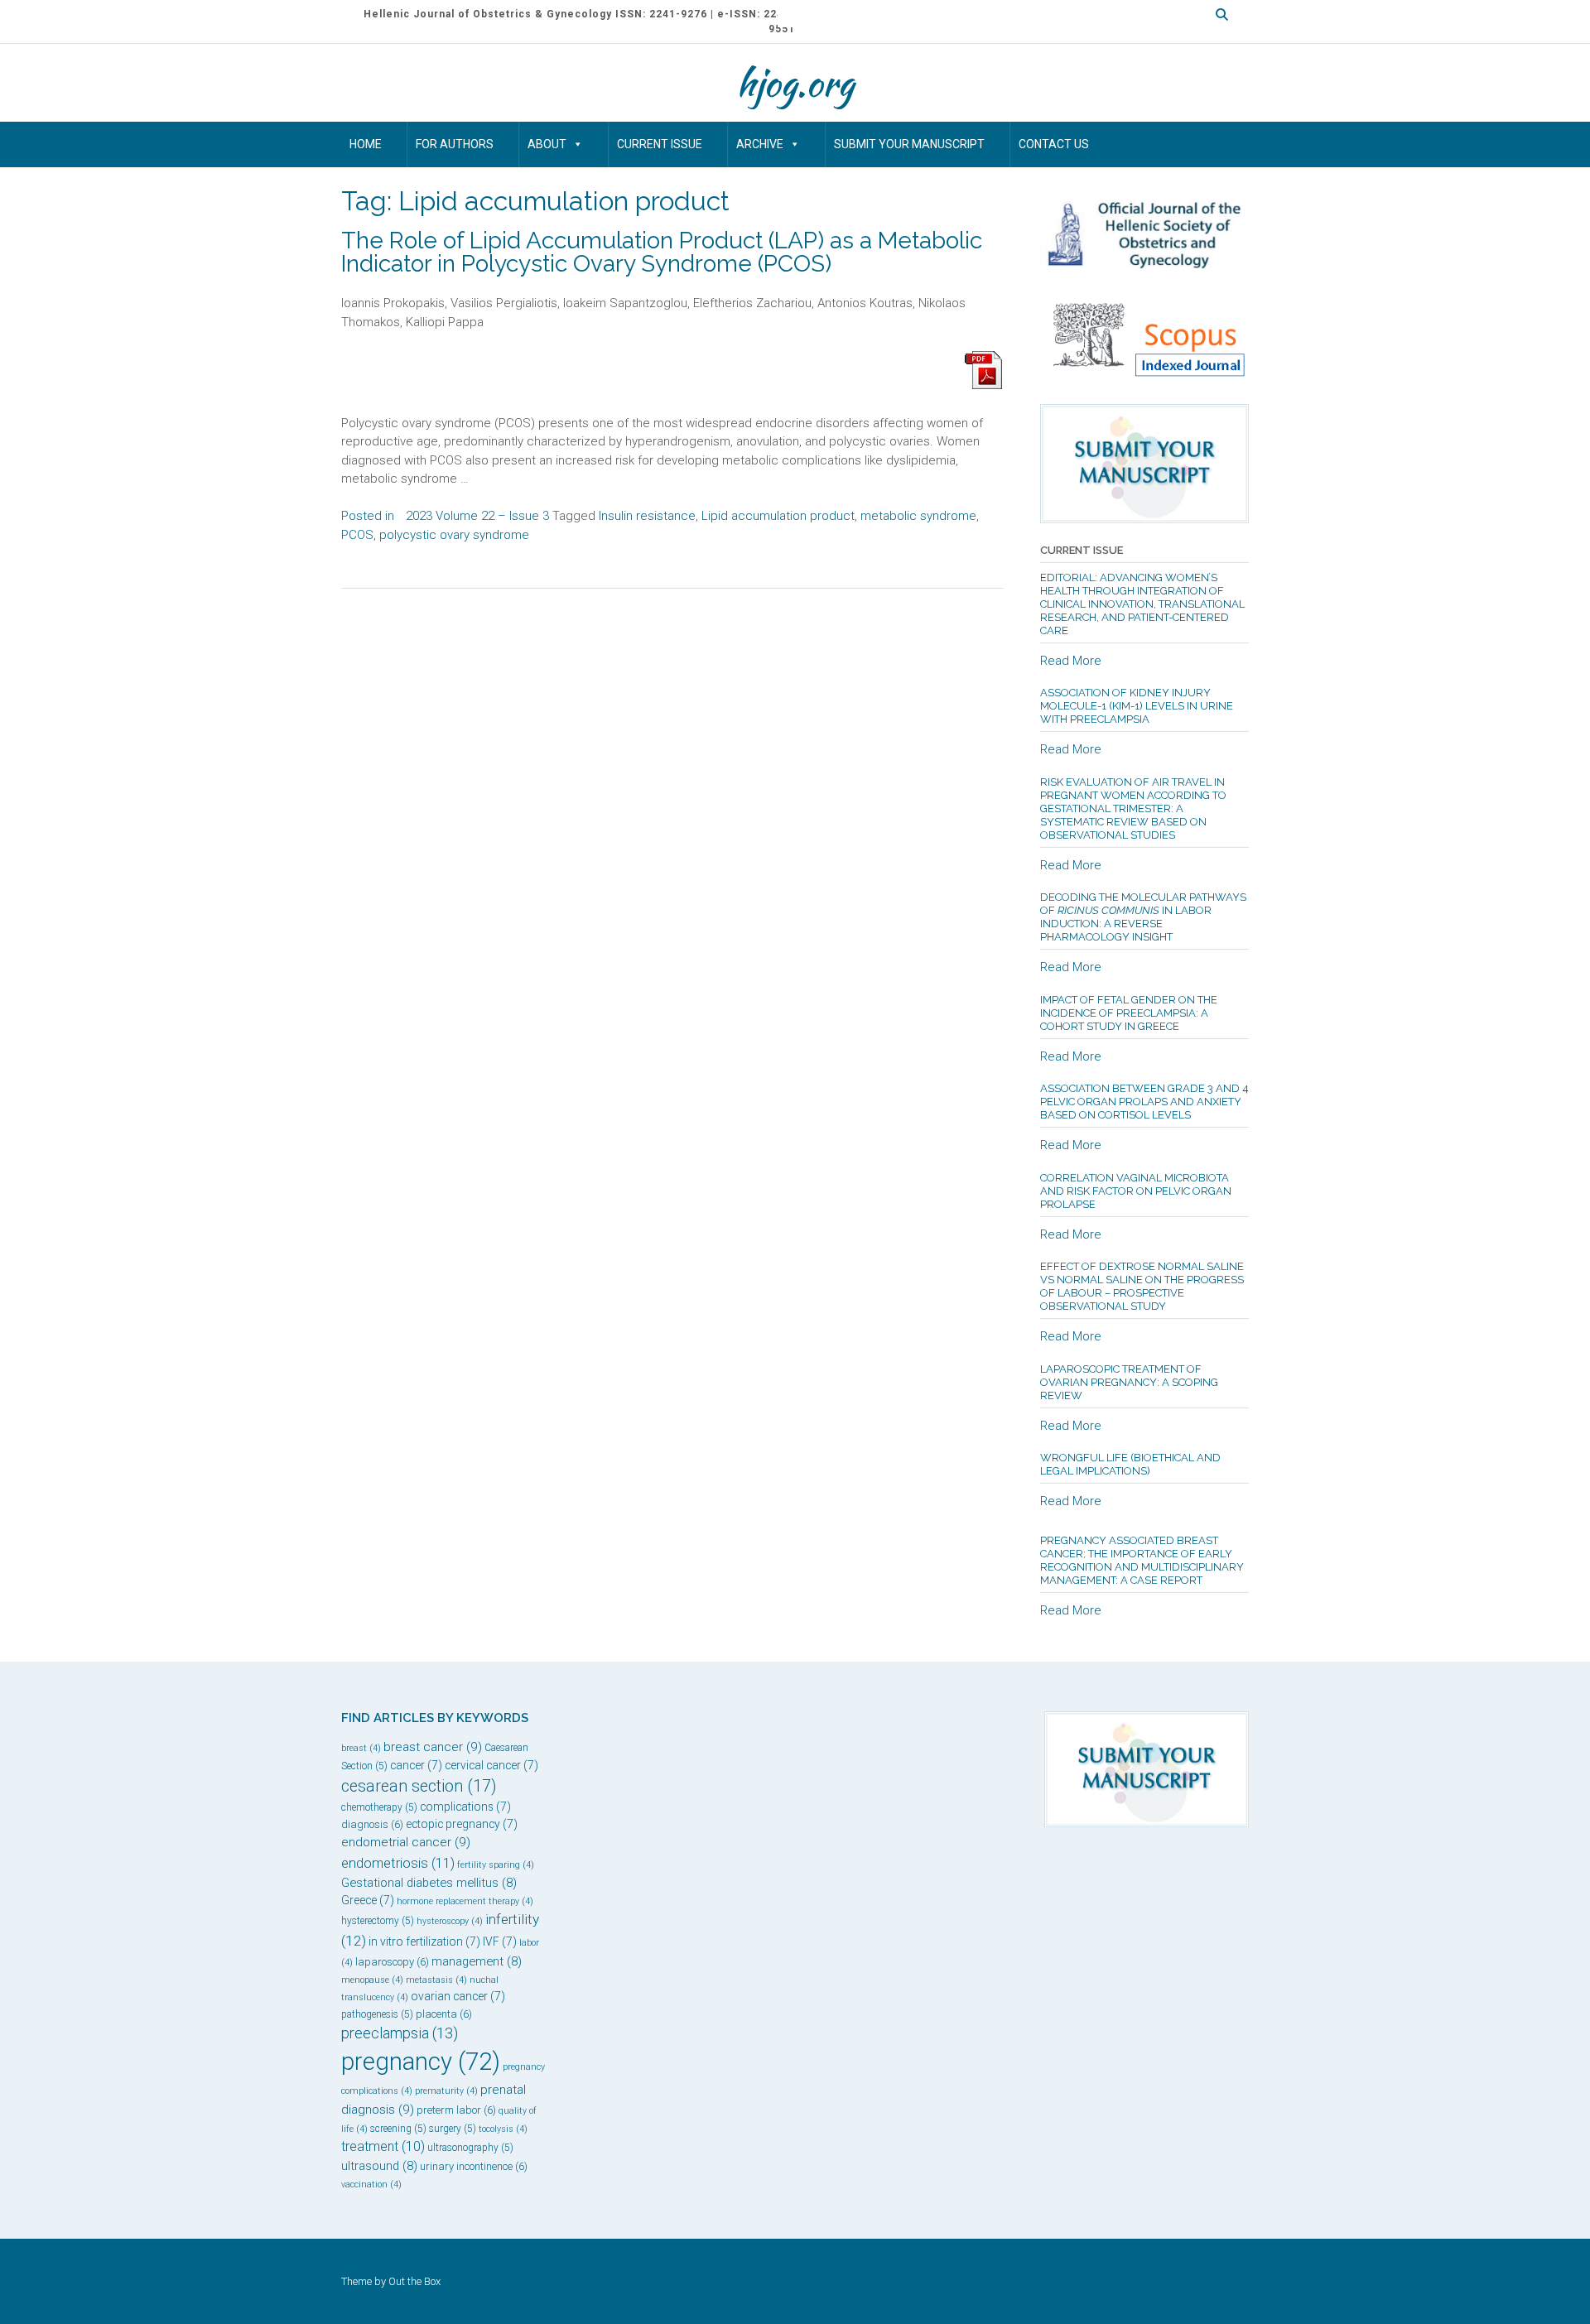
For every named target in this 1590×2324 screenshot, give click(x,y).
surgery (453, 2129)
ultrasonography (470, 2148)
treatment (383, 2146)
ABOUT (547, 144)
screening (398, 2129)
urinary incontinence (474, 2166)
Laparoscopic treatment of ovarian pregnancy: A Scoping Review (1129, 1382)
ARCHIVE (760, 144)
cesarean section (419, 1786)
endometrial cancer (406, 1842)
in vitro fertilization (424, 1941)
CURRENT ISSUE (660, 144)
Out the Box (414, 2281)
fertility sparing (496, 1865)
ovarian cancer (458, 1996)
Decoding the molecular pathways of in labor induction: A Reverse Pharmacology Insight (1143, 917)
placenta (444, 2014)
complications (465, 1807)
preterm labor (456, 2110)
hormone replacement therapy (465, 1901)
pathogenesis (377, 2014)
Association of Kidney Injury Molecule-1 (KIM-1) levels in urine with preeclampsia (1137, 706)
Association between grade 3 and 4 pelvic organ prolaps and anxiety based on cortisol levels (1144, 1102)
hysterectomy (378, 1921)
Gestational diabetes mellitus (429, 1883)
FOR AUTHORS (455, 144)
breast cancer (433, 1747)
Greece (368, 1900)
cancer (416, 1765)
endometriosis (398, 1863)
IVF (500, 1941)
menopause (372, 1980)
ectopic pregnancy (462, 1824)
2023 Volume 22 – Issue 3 (477, 516)
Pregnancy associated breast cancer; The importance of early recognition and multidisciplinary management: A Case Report (1142, 1560)
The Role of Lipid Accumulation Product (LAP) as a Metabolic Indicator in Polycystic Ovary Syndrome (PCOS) (662, 252)
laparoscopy (392, 1962)
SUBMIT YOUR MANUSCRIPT (909, 144)
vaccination (371, 2184)
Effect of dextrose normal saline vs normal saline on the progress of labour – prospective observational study (1142, 1286)
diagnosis (372, 1824)
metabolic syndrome (918, 516)
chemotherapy (379, 1807)
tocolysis (503, 2129)
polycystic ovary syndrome (454, 535)
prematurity (446, 2091)
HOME (366, 144)
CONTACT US (1054, 144)
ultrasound (379, 2166)
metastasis (436, 1980)
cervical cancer (491, 1765)
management (477, 1961)
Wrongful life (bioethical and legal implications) (1130, 1464)
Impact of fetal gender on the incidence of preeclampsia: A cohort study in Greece (1129, 1013)
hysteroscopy (450, 1921)
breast (361, 1748)
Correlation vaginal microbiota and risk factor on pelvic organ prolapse (1136, 1191)
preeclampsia (400, 2033)
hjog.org (795, 83)
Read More (1071, 661)
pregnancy (421, 2062)
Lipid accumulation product (778, 516)
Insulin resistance (647, 516)
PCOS (357, 535)
